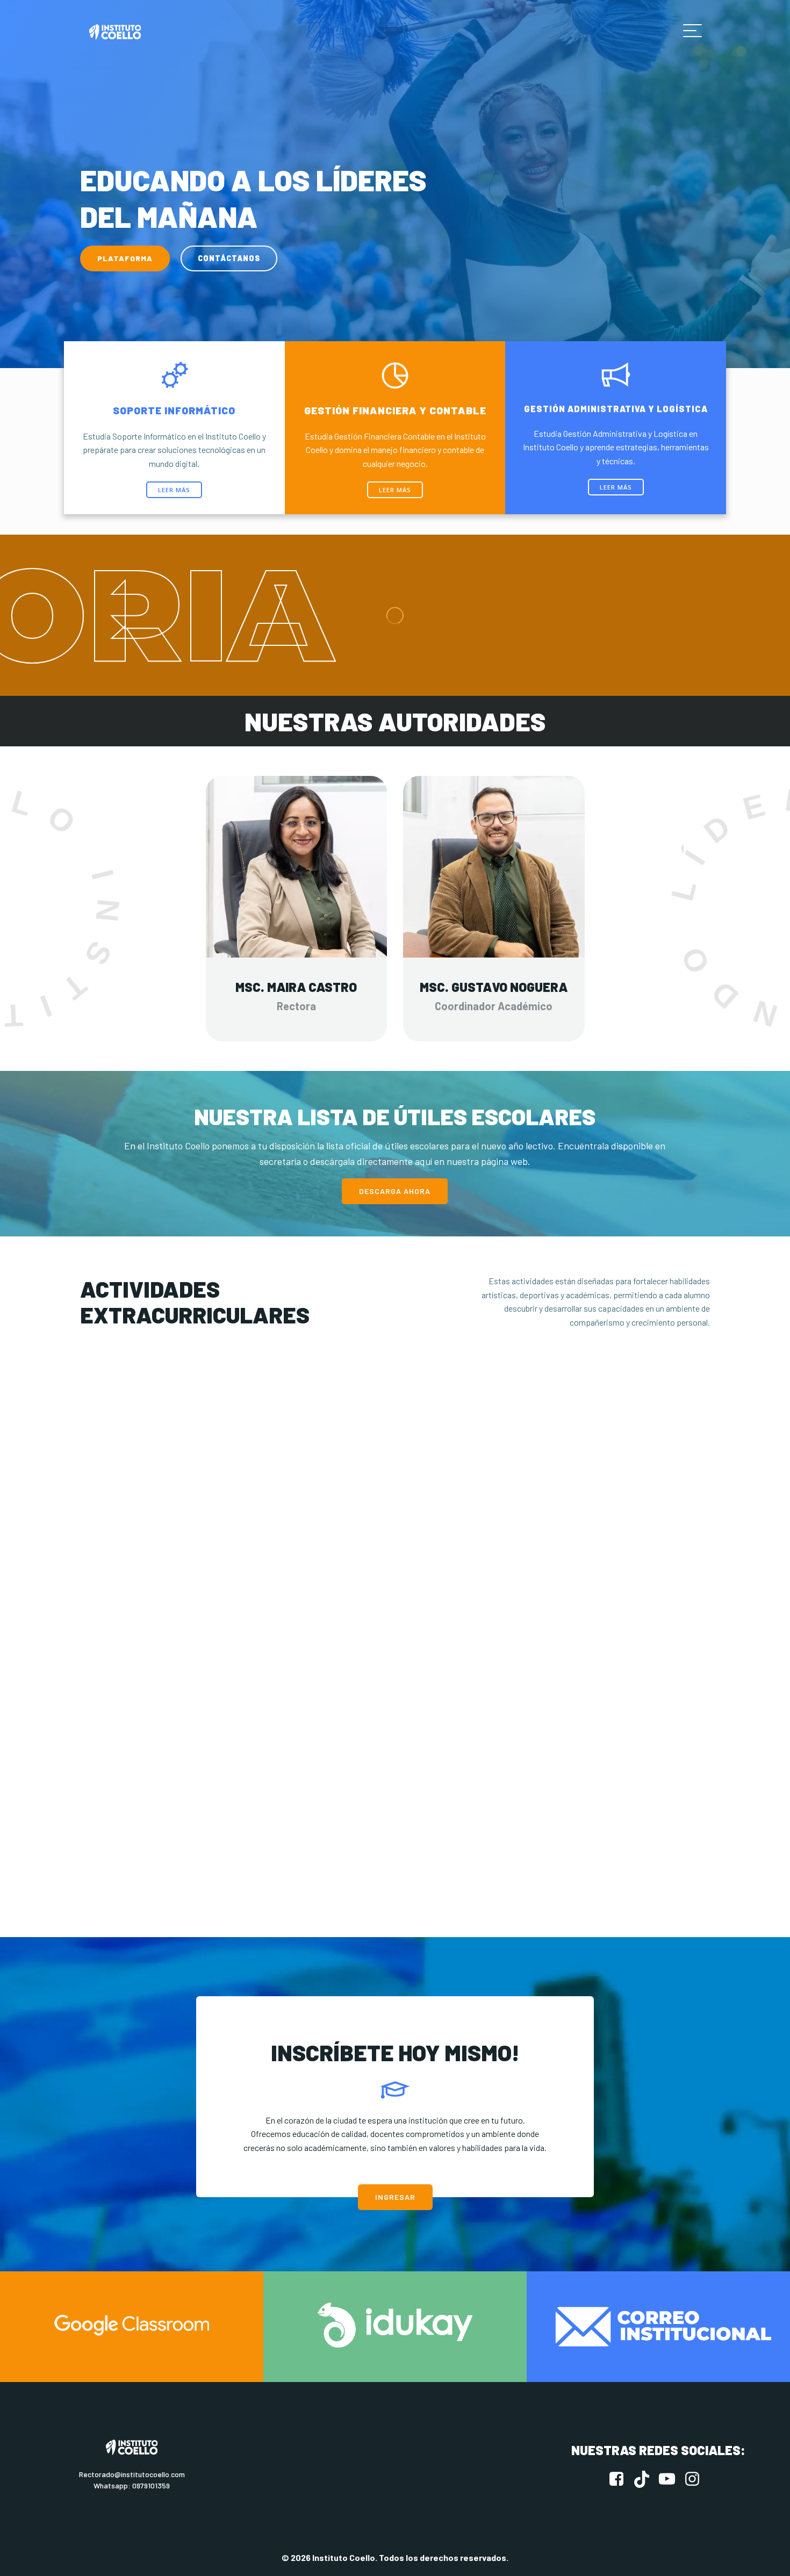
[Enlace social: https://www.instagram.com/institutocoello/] (696, 2479)
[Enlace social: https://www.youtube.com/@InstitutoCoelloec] (671, 2479)
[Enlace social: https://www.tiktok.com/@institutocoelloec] (646, 2479)
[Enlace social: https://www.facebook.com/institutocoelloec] (620, 2479)
